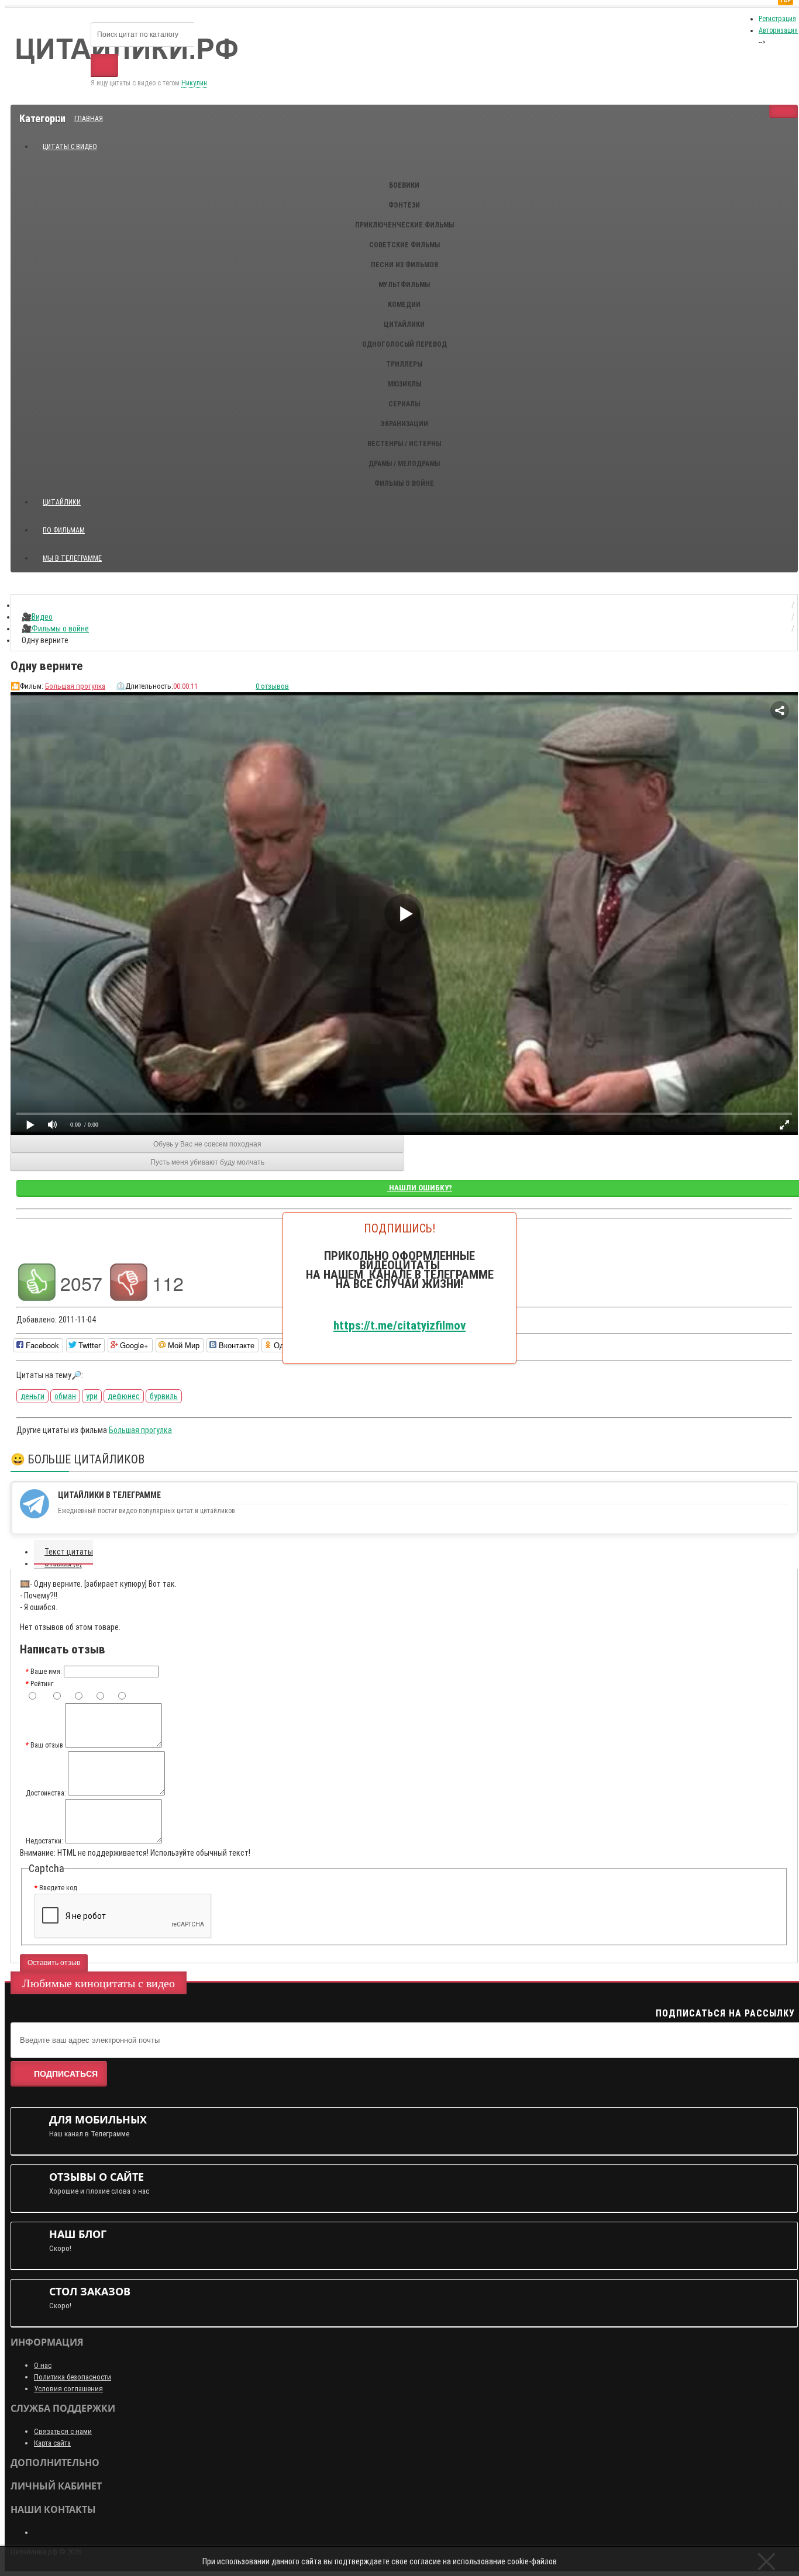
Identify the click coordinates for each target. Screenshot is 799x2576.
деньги (32, 1396)
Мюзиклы (404, 384)
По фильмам (64, 530)
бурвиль (164, 1396)
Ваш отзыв (47, 1745)
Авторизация (778, 30)
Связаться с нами (63, 2431)
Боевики (404, 185)
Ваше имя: (46, 1672)
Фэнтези (404, 205)
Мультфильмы (404, 285)
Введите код (58, 1888)
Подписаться (66, 2074)
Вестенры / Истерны (404, 444)
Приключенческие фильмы (404, 225)
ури (92, 1396)
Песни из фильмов (404, 265)
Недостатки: (44, 1841)
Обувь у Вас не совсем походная (207, 1144)
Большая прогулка (75, 686)
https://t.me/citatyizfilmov (399, 1325)
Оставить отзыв (54, 1963)
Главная (89, 119)
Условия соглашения (68, 2389)
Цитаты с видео (70, 147)
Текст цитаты (69, 1552)
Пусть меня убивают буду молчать (207, 1162)
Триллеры (404, 364)
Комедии (404, 305)
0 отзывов (272, 686)
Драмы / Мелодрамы (404, 464)
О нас (43, 2365)
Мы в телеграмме (77, 553)
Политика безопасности (73, 2377)
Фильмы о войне (404, 484)
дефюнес (124, 1396)
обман (65, 1396)
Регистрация (777, 19)
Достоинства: (46, 1793)
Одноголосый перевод (404, 344)
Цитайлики (404, 324)
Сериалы (404, 404)
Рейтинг (42, 1684)
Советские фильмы (404, 245)
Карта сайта (52, 2443)
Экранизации (404, 424)
